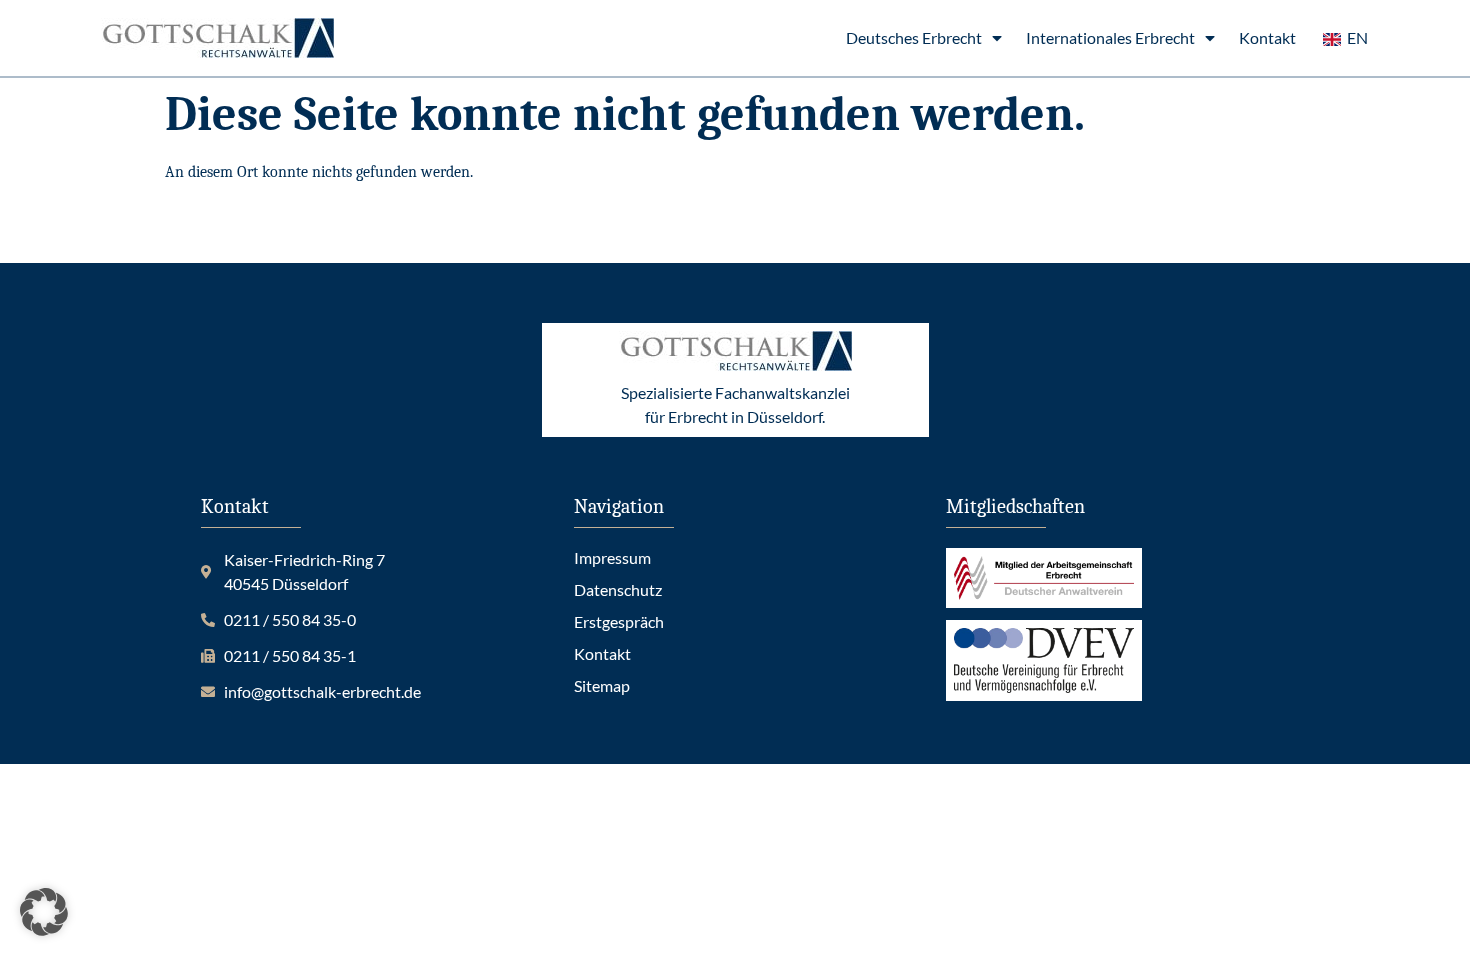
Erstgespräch (619, 621)
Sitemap (602, 685)
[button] (44, 912)
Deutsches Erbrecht (914, 37)
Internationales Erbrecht (1110, 37)
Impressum (612, 557)
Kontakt (1267, 37)
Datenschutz (618, 589)
